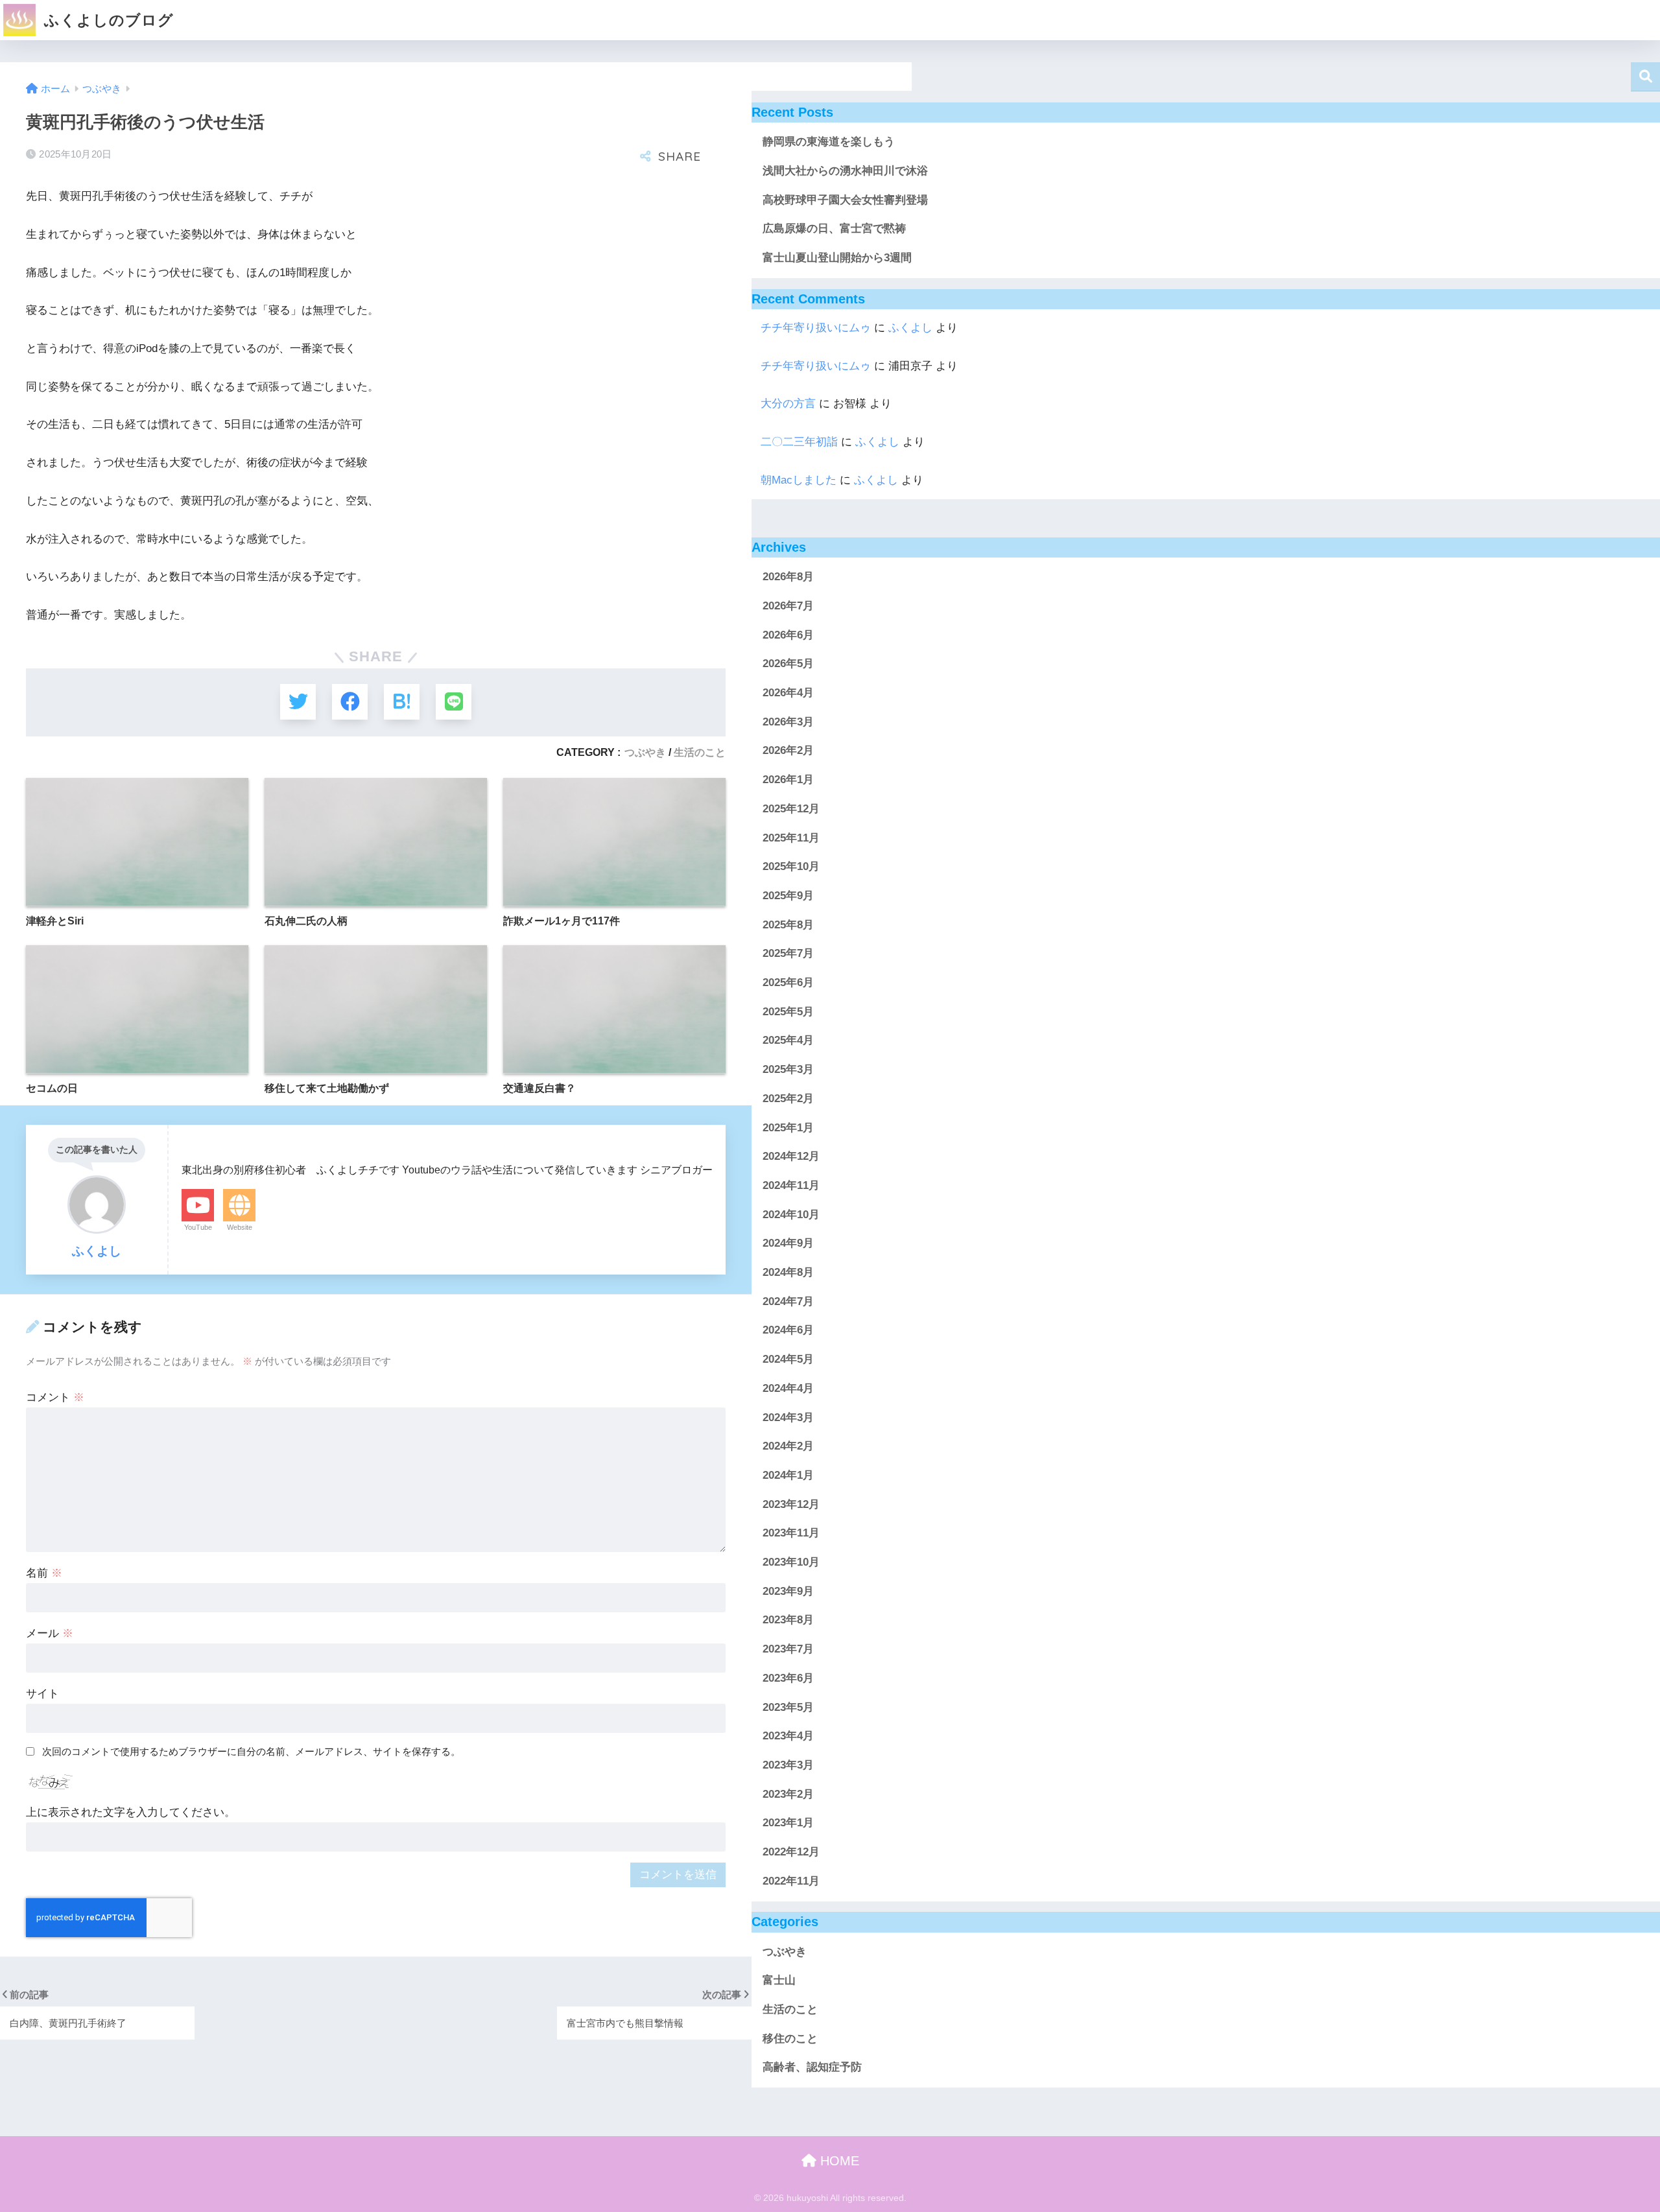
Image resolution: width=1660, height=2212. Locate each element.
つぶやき (645, 752)
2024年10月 (791, 1215)
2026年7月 (788, 606)
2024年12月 (791, 1156)
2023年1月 (788, 1823)
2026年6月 (788, 635)
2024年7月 (788, 1301)
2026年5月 (788, 664)
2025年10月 (791, 866)
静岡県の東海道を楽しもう (829, 142)
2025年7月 (788, 954)
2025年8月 (788, 925)
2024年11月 (791, 1185)
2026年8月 (788, 577)
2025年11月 (791, 838)
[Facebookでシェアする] (350, 702)
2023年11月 (791, 1534)
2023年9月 (788, 1591)
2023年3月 (788, 1765)
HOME (838, 2161)
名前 (44, 1573)
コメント (55, 1397)
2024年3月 (788, 1418)
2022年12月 (791, 1852)
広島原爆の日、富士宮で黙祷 (834, 229)
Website (240, 1227)
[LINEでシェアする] (454, 702)
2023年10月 (791, 1562)
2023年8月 (788, 1620)
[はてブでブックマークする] (402, 702)
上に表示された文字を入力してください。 (131, 1812)
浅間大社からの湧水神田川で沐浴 (845, 171)
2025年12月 (791, 809)
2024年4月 (788, 1388)
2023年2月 (788, 1794)
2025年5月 (788, 1012)
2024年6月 (788, 1331)
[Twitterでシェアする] (298, 702)
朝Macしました (799, 480)
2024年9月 (788, 1244)
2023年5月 (788, 1707)
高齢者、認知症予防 (812, 2068)
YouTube (198, 1227)
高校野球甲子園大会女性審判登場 (845, 200)
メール (50, 1633)
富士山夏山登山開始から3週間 (837, 258)
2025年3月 (788, 1069)
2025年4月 (788, 1041)
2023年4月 (788, 1736)
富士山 (779, 1981)
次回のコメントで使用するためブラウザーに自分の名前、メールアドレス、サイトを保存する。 (251, 1751)
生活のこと (700, 752)
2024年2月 (788, 1446)
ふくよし (910, 328)
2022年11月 (791, 1881)
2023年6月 (788, 1678)
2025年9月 (788, 896)
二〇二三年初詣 (799, 442)
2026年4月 (788, 693)
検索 (1645, 77)
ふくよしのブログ (107, 20)
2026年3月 (788, 722)
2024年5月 (788, 1359)
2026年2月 (788, 751)
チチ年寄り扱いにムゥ (816, 328)
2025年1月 (788, 1128)
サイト (42, 1694)
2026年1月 (788, 780)
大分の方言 (788, 404)
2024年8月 (788, 1272)
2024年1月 (788, 1475)
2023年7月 (788, 1649)
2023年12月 (791, 1504)
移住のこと (790, 2039)
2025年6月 (788, 982)
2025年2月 (788, 1099)
